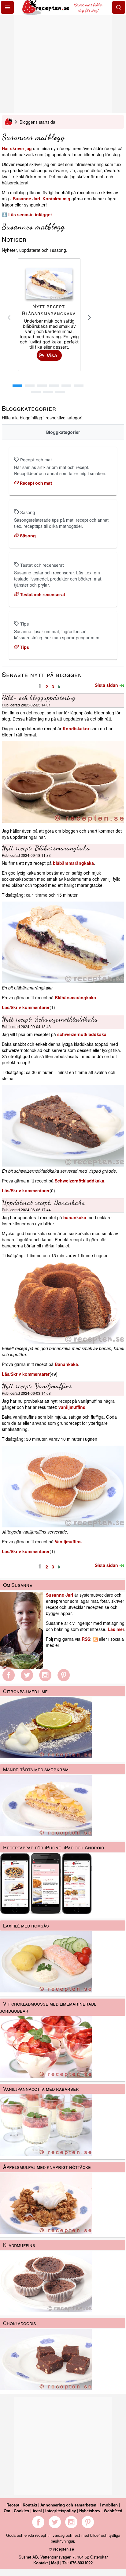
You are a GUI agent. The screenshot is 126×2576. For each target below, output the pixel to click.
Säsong (27, 536)
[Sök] (119, 7)
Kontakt (30, 2505)
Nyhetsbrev (90, 2511)
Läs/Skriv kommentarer (26, 1007)
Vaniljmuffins (68, 1541)
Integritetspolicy (61, 2511)
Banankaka (66, 1364)
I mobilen (109, 2505)
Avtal (37, 2511)
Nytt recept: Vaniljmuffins (37, 1386)
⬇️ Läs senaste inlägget (27, 214)
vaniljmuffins (72, 1407)
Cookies (21, 2511)
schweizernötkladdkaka (82, 1034)
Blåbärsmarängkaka (75, 997)
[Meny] (7, 7)
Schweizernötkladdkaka (80, 1181)
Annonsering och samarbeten (68, 2505)
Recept (13, 2505)
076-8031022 (81, 2563)
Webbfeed (113, 2511)
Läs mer (116, 1629)
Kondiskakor (76, 728)
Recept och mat (35, 483)
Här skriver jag (17, 148)
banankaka (75, 1217)
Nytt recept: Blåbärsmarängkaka (46, 848)
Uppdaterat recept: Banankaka (44, 1202)
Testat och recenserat (42, 594)
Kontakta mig (56, 199)
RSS (86, 1639)
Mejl (55, 2563)
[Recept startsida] (46, 13)
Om (7, 2511)
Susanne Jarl (26, 199)
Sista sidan (107, 685)
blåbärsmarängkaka (73, 863)
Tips (24, 647)
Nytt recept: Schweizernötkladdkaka (50, 1019)
